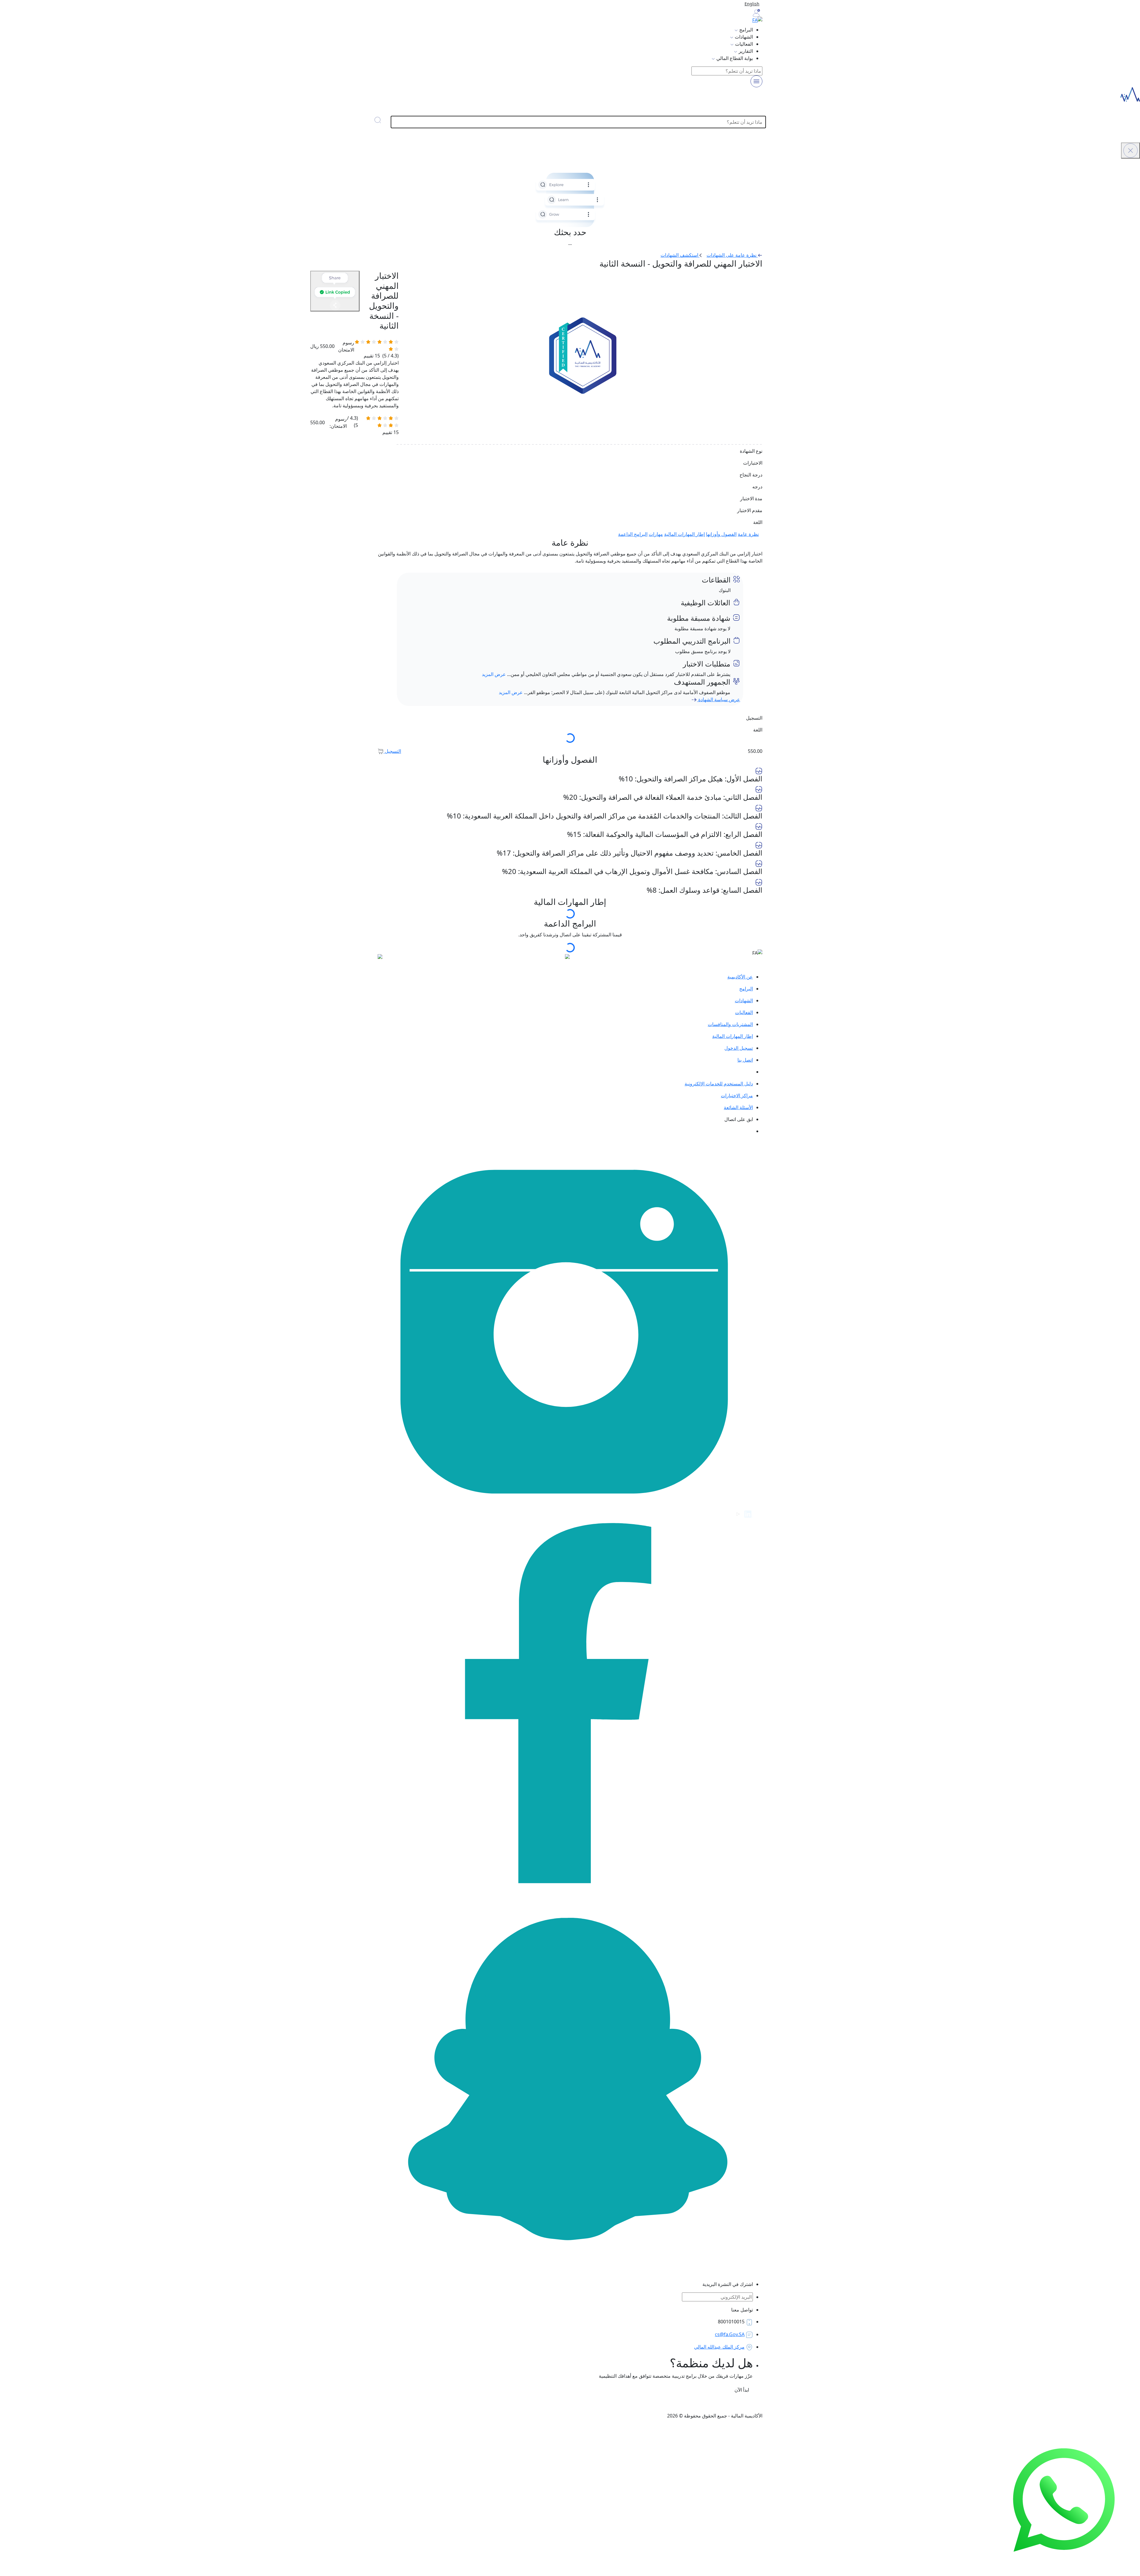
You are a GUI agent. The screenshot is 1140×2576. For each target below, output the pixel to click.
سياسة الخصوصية (638, 2404)
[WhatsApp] (1064, 2499)
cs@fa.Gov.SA (730, 2334)
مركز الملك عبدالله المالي (719, 2347)
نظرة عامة (748, 534)
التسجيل (392, 751)
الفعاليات (744, 1012)
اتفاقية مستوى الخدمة (593, 2404)
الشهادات (744, 1000)
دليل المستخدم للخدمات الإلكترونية (719, 1084)
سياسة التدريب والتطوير (685, 2404)
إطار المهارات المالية (684, 534)
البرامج (746, 989)
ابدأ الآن (741, 2390)
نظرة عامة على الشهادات (732, 255)
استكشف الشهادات (680, 255)
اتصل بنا (745, 1060)
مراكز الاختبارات (737, 1095)
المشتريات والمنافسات (730, 1024)
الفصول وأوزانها (721, 534)
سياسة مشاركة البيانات (542, 2404)
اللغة (758, 730)
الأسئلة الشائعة (738, 1107)
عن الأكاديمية (740, 977)
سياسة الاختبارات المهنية (738, 2404)
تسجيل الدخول (739, 1048)
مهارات (656, 534)
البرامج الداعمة (633, 534)
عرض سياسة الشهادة (719, 699)
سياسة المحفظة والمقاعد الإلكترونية (478, 2404)
